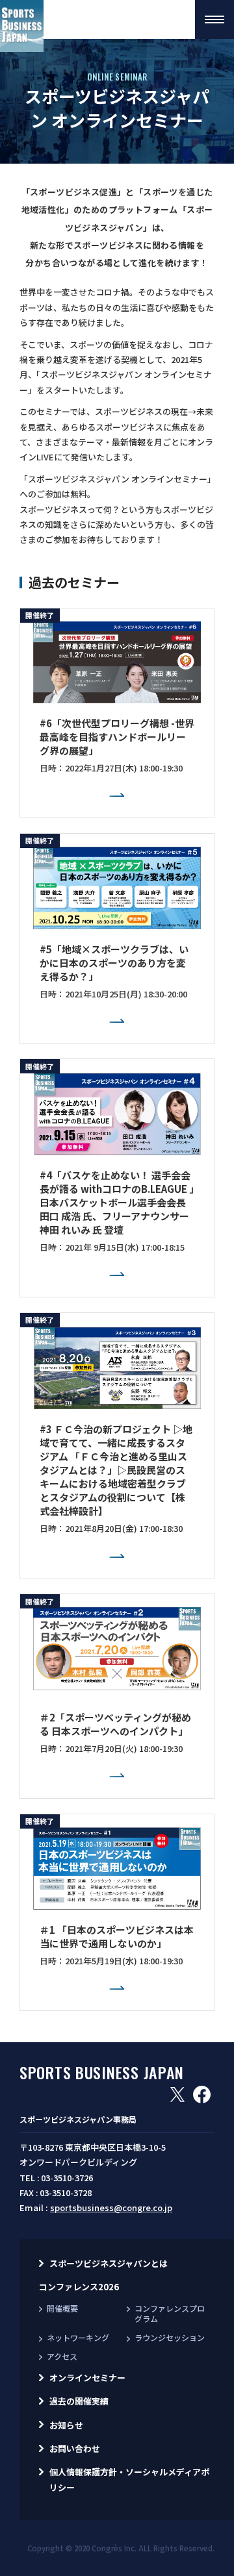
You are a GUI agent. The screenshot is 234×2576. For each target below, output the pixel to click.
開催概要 (62, 2308)
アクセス (62, 2356)
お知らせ (66, 2425)
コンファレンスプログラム (170, 2314)
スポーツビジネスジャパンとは (109, 2263)
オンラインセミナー (87, 2378)
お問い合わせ (75, 2448)
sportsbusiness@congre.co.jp (111, 2207)
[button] (214, 19)
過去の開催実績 (79, 2401)
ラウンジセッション (170, 2337)
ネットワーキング (78, 2337)
